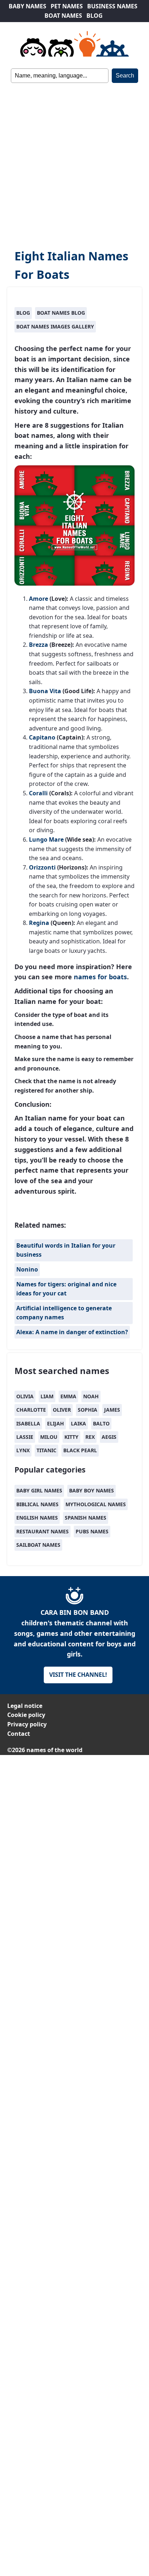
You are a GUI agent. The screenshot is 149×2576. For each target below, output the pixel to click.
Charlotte (31, 1410)
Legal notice (25, 1706)
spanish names (86, 1518)
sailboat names (38, 1545)
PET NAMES (67, 6)
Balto (101, 1423)
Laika (78, 1423)
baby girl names (39, 1490)
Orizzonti (42, 867)
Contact (19, 1734)
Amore (39, 599)
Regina (39, 923)
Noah (91, 1396)
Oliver (62, 1410)
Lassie (25, 1437)
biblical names (37, 1504)
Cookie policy (26, 1715)
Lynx (23, 1450)
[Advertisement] (74, 161)
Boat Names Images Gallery (55, 326)
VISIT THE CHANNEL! (78, 1675)
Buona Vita (45, 691)
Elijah (56, 1423)
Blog (23, 313)
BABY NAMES (27, 6)
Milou (49, 1437)
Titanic (46, 1450)
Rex (90, 1437)
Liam (47, 1396)
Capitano (42, 737)
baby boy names (91, 1490)
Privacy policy (27, 1724)
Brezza (39, 645)
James (112, 1410)
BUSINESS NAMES (112, 6)
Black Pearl (80, 1450)
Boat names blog (61, 313)
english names (37, 1518)
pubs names (92, 1531)
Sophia (88, 1410)
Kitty (71, 1437)
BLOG (95, 16)
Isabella (28, 1423)
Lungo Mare (46, 839)
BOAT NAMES (63, 16)
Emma (68, 1396)
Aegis (109, 1437)
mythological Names (96, 1504)
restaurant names (42, 1531)
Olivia (25, 1396)
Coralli (38, 793)
